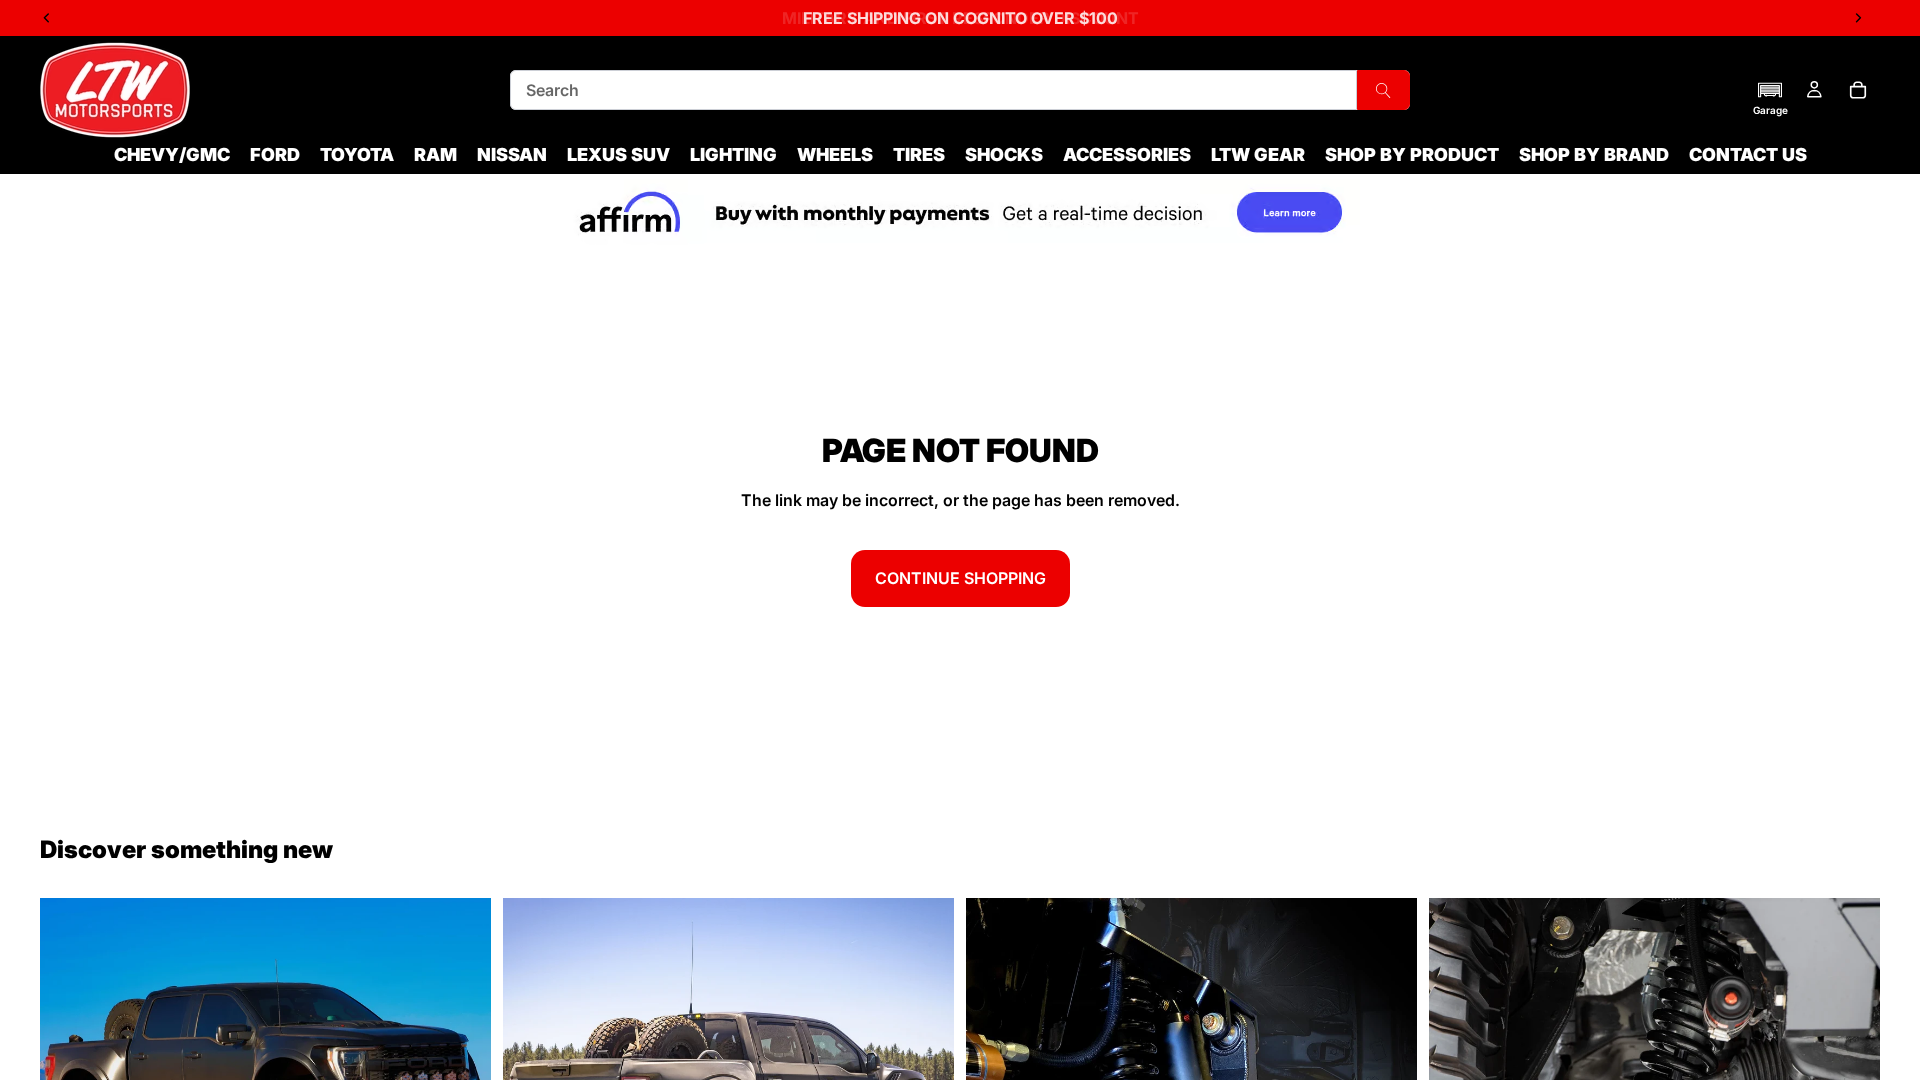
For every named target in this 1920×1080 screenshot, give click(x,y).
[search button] (1383, 90)
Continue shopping (960, 578)
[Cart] (1858, 90)
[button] (1770, 98)
